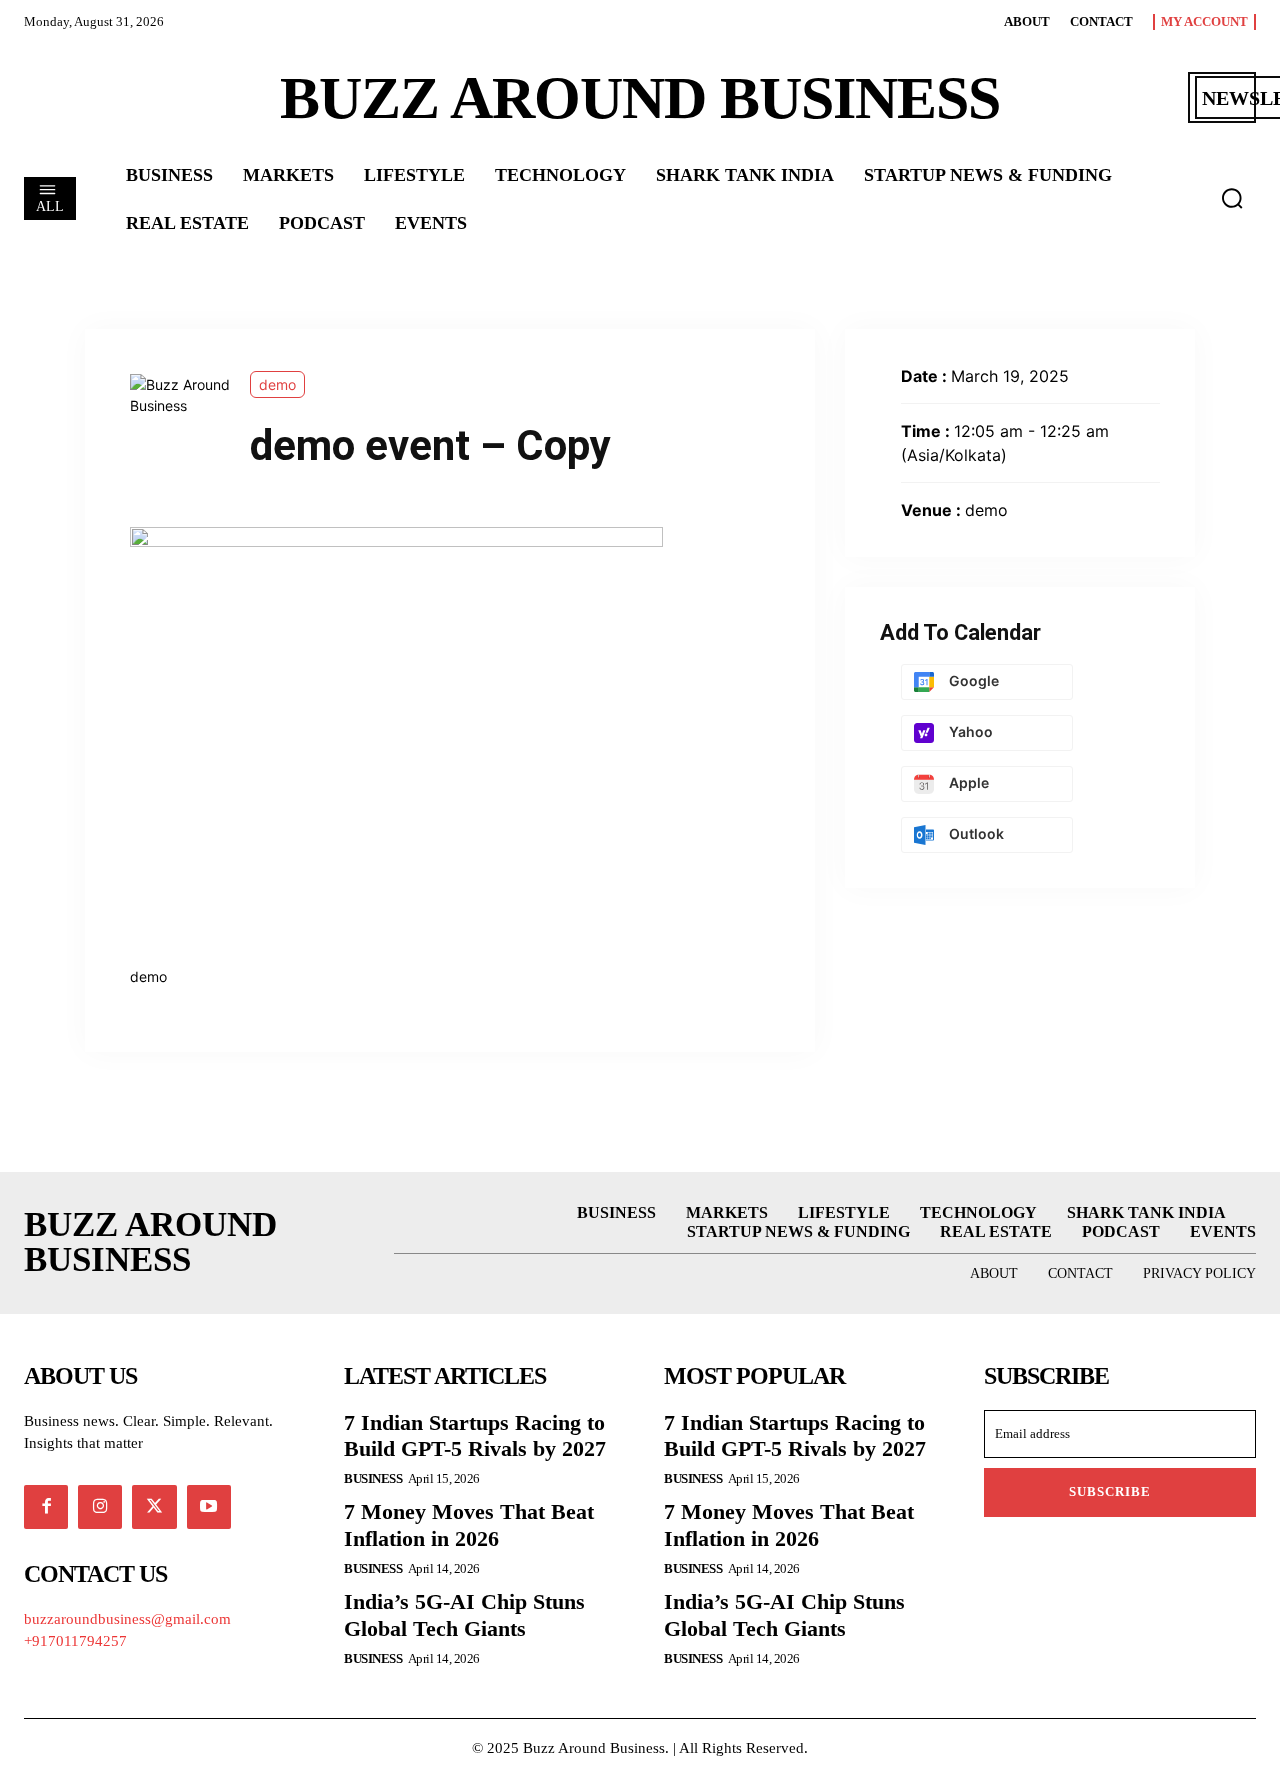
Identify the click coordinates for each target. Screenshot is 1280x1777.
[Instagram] (100, 1507)
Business (373, 1478)
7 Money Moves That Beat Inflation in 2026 (469, 1524)
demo (277, 384)
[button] (1232, 198)
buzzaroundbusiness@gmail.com (127, 1619)
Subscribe (1110, 1491)
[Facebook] (46, 1507)
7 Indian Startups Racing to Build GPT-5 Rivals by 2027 (475, 1435)
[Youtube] (209, 1507)
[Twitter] (154, 1507)
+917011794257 (75, 1641)
